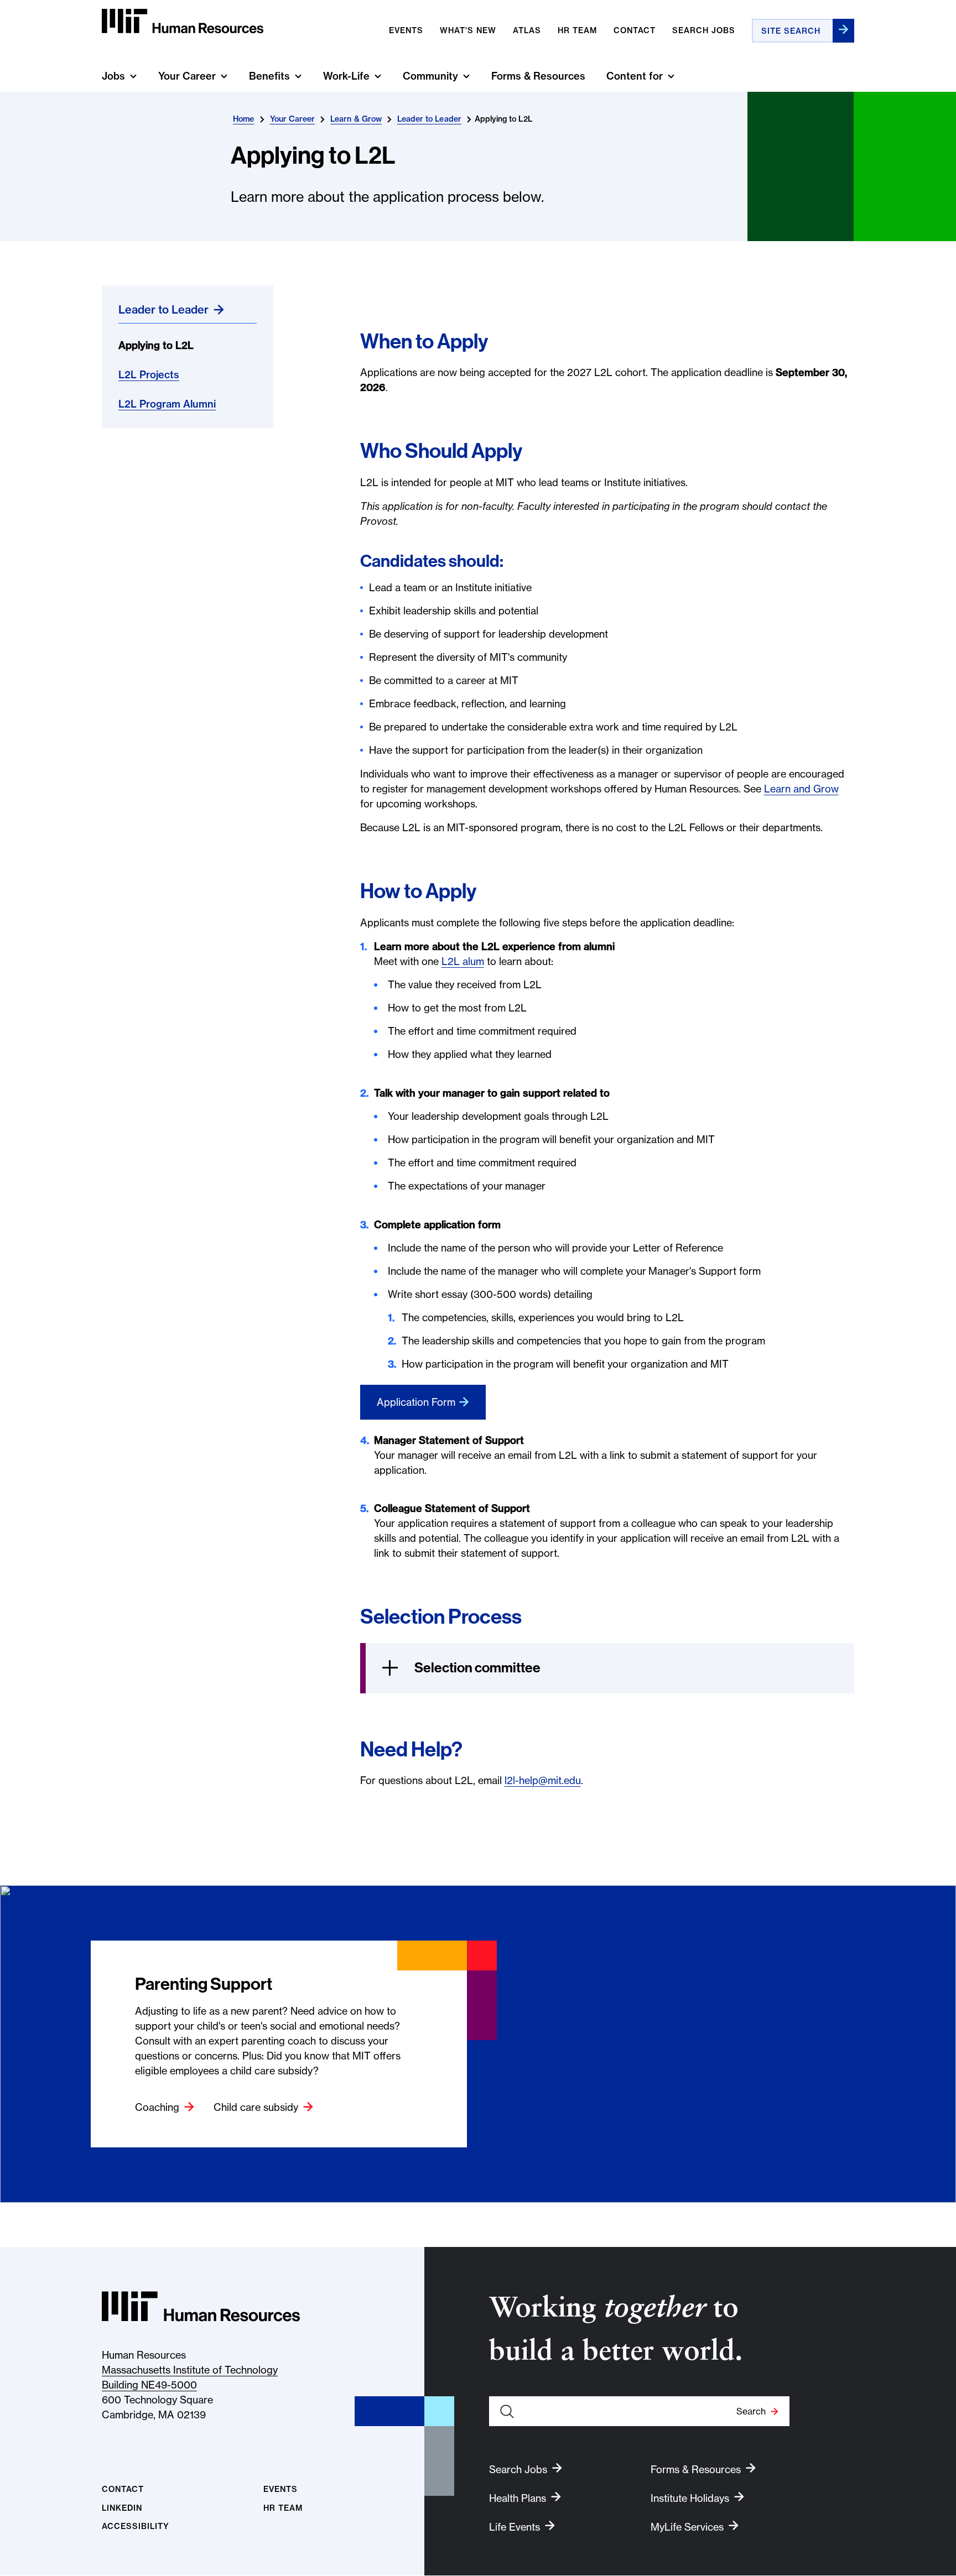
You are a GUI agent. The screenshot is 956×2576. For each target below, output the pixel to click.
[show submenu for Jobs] (133, 76)
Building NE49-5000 (149, 2385)
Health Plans (518, 2498)
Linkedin (122, 2508)
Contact (635, 30)
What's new (468, 30)
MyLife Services (687, 2527)
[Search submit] (843, 31)
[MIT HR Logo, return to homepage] (201, 2306)
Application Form (416, 1402)
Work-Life (346, 76)
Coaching (157, 2107)
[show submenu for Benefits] (298, 76)
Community (430, 76)
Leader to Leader (429, 119)
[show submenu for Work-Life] (378, 76)
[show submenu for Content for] (671, 76)
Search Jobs (704, 30)
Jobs (113, 76)
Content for (635, 76)
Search (751, 2411)
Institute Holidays (690, 2498)
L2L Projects (149, 375)
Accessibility (136, 2527)
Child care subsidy (256, 2107)
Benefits (269, 76)
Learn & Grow (356, 119)
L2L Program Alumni (167, 404)
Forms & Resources (538, 76)
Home (243, 119)
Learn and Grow (801, 789)
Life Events (515, 2527)
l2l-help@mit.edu (543, 1780)
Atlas (527, 30)
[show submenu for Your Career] (224, 76)
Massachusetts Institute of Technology (190, 2370)
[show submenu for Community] (466, 76)
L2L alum (463, 961)
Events (406, 30)
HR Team (283, 2508)
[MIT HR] (183, 21)
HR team (577, 30)
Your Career (187, 76)
